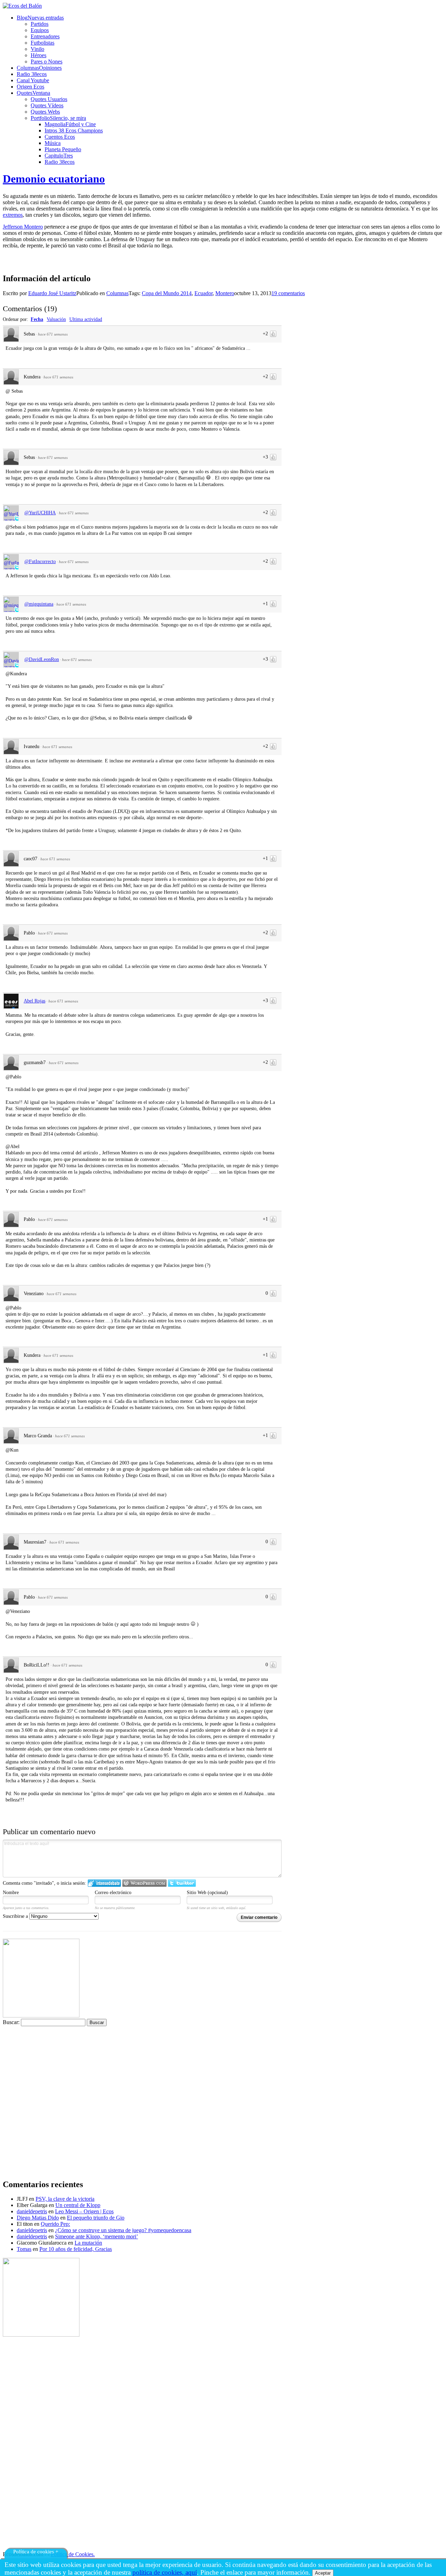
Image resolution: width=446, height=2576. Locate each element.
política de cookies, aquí (165, 2572)
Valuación (56, 319)
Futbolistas (43, 43)
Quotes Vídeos (47, 105)
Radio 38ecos (60, 162)
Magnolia (70, 124)
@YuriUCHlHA (40, 513)
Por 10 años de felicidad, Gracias (76, 2249)
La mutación (88, 2243)
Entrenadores (45, 36)
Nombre (11, 1893)
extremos (13, 215)
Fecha (37, 319)
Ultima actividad (86, 319)
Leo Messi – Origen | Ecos (84, 2211)
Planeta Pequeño (63, 149)
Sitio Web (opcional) (207, 1893)
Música (53, 143)
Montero (225, 293)
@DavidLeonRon (42, 659)
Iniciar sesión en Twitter (182, 1883)
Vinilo (37, 49)
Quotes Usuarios (49, 99)
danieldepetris (32, 2211)
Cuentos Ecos (60, 137)
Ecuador (203, 293)
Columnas (117, 293)
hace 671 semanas (53, 334)
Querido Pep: (55, 2224)
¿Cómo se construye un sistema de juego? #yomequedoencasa (123, 2230)
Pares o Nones (47, 61)
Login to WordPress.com (144, 1883)
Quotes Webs (45, 112)
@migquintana (39, 604)
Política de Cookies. (73, 2554)
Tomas (24, 2249)
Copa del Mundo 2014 (167, 293)
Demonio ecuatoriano (54, 179)
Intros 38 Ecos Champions (74, 130)
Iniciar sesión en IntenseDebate (104, 1883)
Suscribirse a (16, 1916)
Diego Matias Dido (38, 2218)
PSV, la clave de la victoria (65, 2199)
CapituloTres (59, 156)
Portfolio (58, 118)
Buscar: (11, 2022)
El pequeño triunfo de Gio (96, 2218)
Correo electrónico (113, 1893)
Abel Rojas (34, 1001)
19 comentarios (288, 293)
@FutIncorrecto (40, 562)
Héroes (39, 55)
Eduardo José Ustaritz (52, 293)
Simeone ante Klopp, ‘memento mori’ (97, 2236)
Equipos (40, 30)
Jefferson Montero (23, 227)
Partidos (40, 24)
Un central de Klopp (78, 2205)
